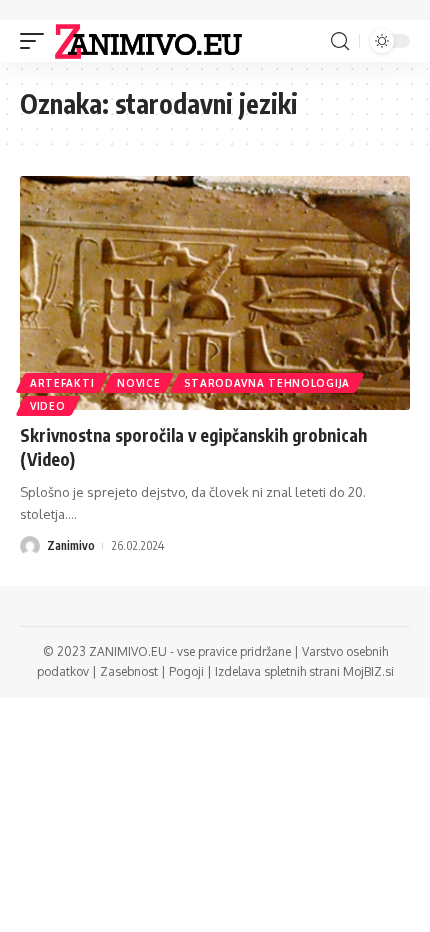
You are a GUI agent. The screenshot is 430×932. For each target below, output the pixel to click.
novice (138, 383)
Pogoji (186, 671)
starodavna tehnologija (267, 383)
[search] (340, 41)
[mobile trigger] (37, 41)
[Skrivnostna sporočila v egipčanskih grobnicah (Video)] (215, 293)
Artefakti (62, 383)
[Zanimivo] (148, 41)
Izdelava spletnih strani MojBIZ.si (304, 671)
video (48, 406)
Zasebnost (129, 671)
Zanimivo (71, 545)
